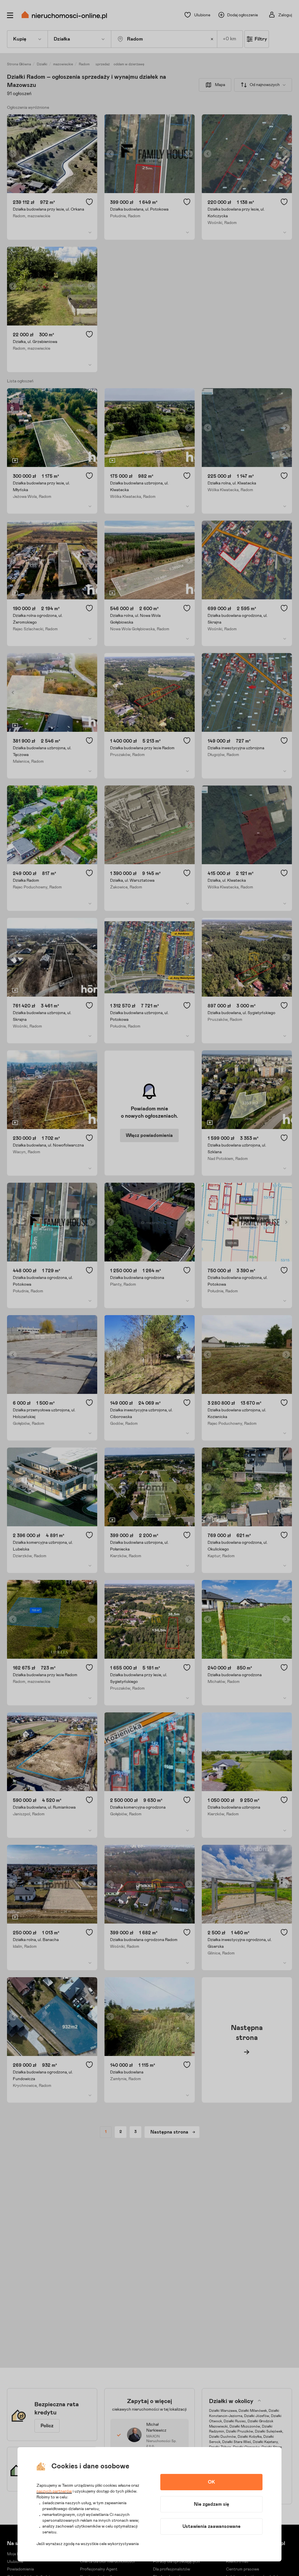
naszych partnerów (54, 2491)
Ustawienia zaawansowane (212, 2526)
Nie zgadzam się (212, 2504)
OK (211, 2482)
